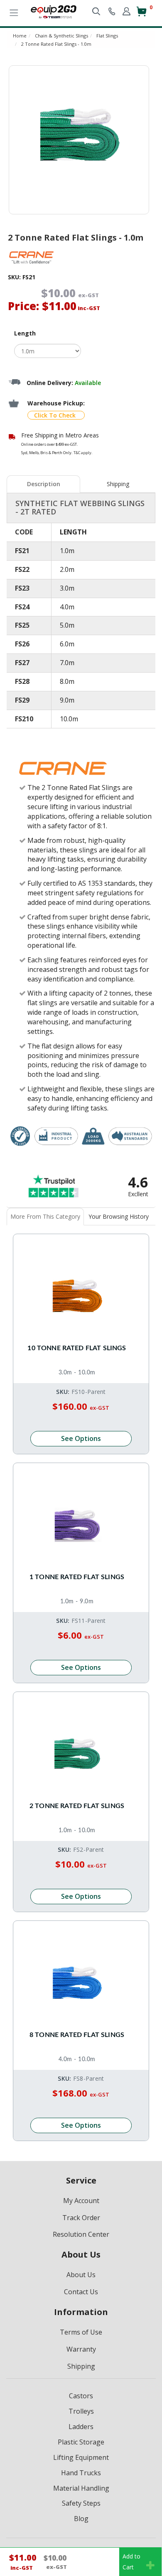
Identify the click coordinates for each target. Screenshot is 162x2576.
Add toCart (131, 2562)
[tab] (44, 484)
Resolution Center (81, 2234)
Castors (81, 2396)
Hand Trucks (81, 2473)
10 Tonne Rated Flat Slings (77, 1348)
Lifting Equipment (81, 2457)
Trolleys (81, 2411)
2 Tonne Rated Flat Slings (77, 1806)
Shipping (118, 484)
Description (44, 484)
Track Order (81, 2218)
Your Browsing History (119, 1216)
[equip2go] (54, 11)
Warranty (81, 2349)
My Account (81, 2201)
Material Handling (81, 2488)
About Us (81, 2275)
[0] (141, 15)
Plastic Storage (81, 2442)
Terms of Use (81, 2332)
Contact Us (81, 2292)
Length (25, 333)
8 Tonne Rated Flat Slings (77, 2035)
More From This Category (45, 1216)
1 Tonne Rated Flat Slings (77, 1577)
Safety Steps (81, 2503)
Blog (81, 2519)
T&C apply (82, 453)
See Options (81, 1438)
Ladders (81, 2427)
